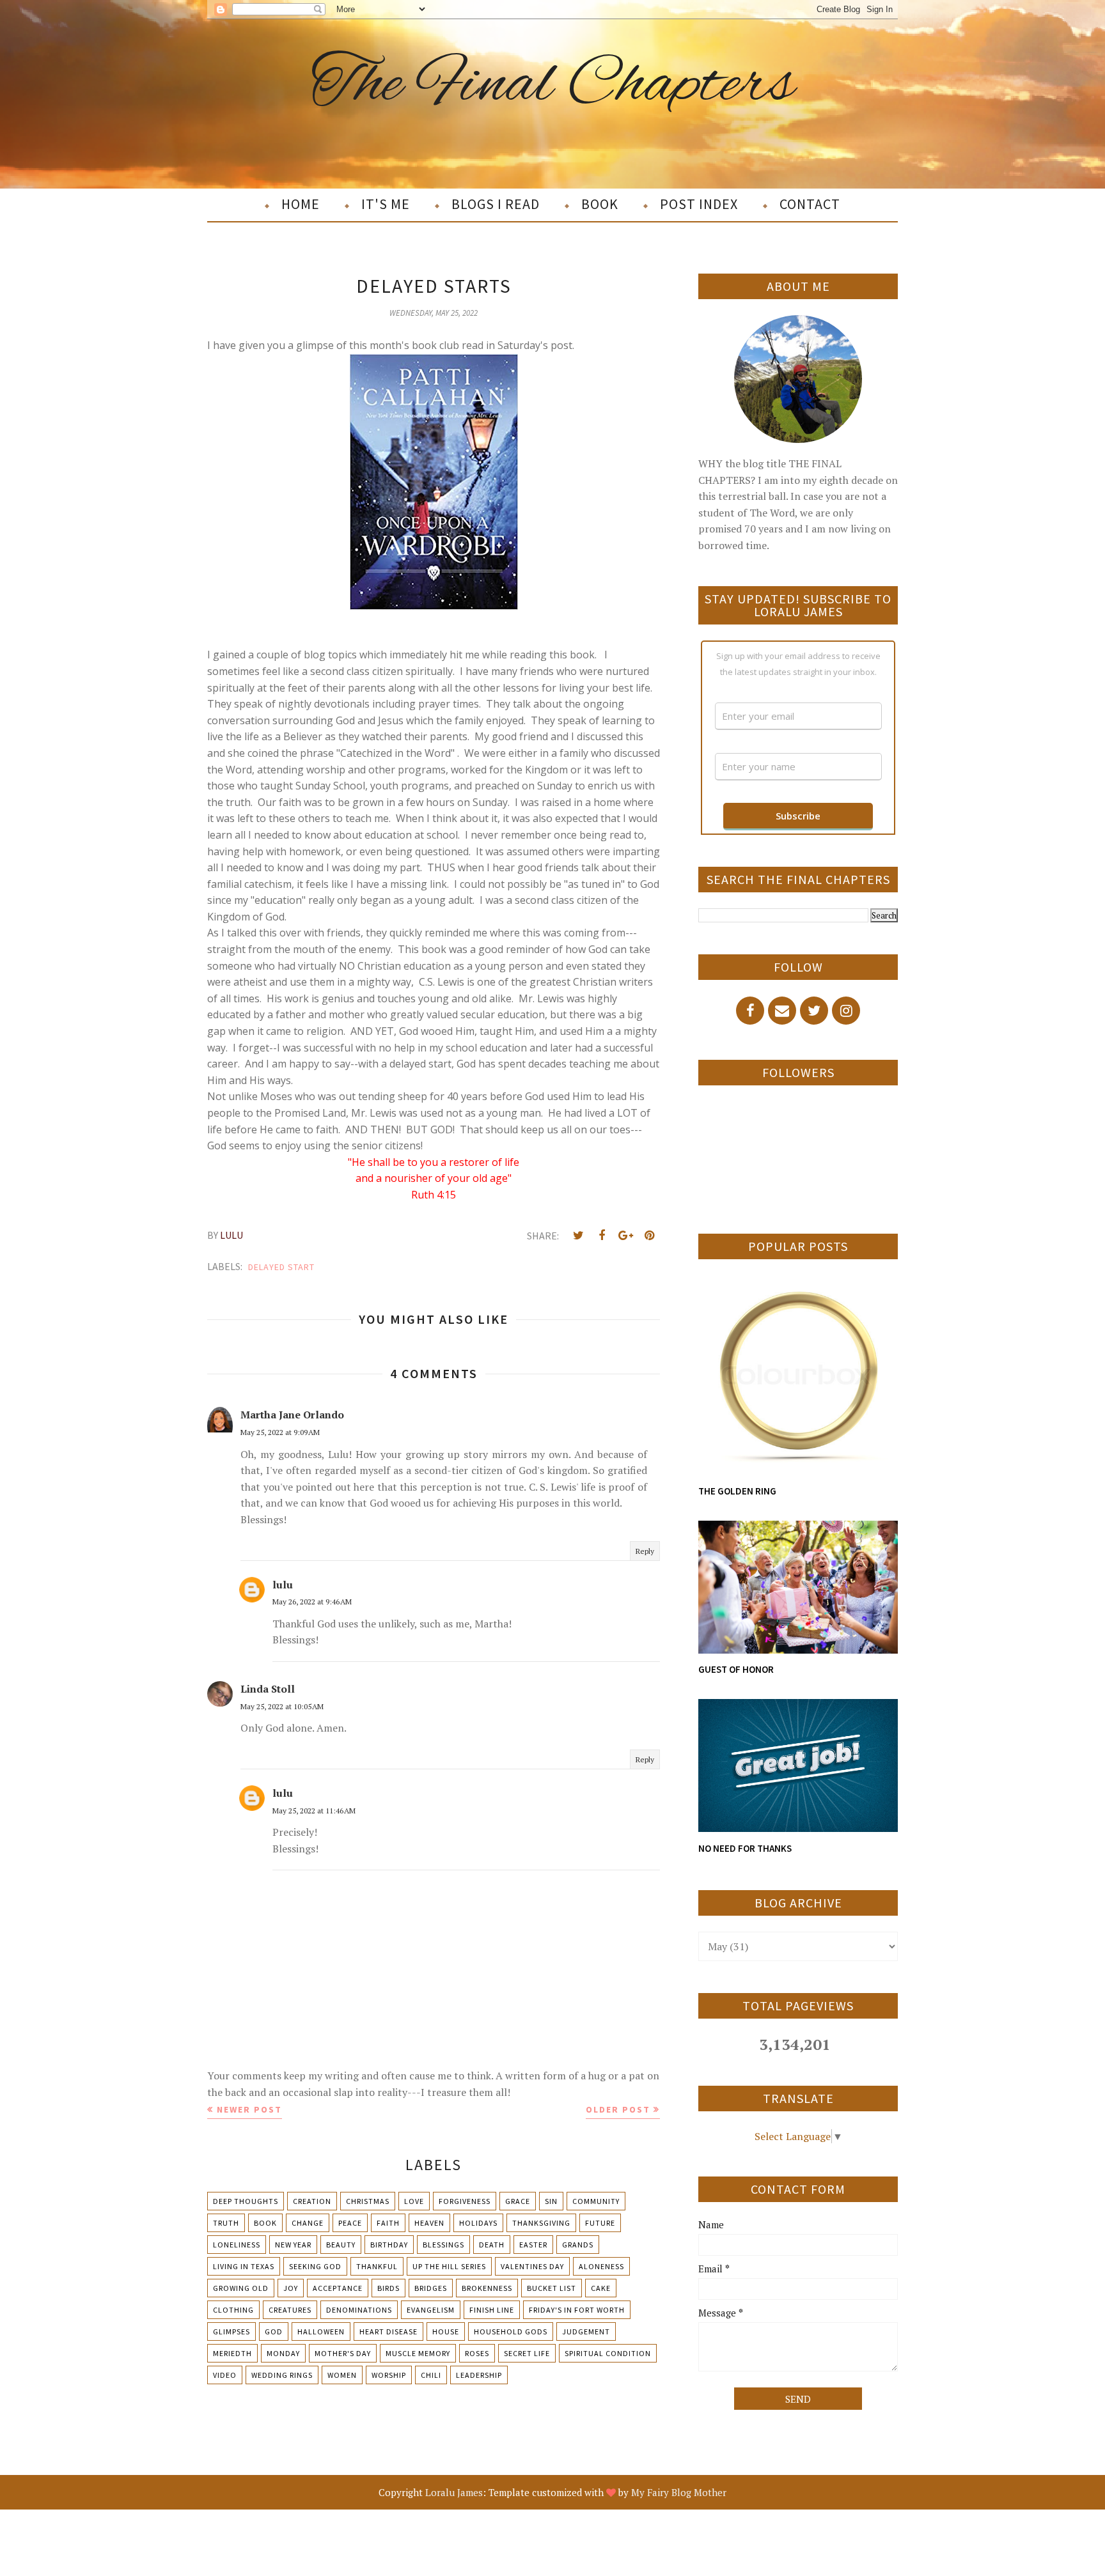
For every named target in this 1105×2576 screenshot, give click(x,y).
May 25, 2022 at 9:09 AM (280, 1432)
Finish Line (492, 2310)
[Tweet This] (578, 1236)
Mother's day (343, 2353)
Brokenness (487, 2288)
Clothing (233, 2310)
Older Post (618, 2109)
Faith (388, 2223)
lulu (283, 1585)
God (274, 2332)
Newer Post (249, 2109)
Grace (518, 2201)
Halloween (321, 2332)
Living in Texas (244, 2266)
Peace (350, 2223)
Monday (283, 2353)
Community (596, 2201)
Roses (477, 2353)
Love (414, 2201)
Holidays (478, 2223)
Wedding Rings (282, 2375)
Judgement (586, 2332)
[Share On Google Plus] (625, 1236)
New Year (293, 2245)
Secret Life (527, 2353)
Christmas (368, 2201)
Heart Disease (388, 2332)
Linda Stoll (268, 1689)
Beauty (341, 2245)
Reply (645, 1551)
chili (431, 2375)
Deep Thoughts (246, 2201)
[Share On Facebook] (602, 1236)
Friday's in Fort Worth (577, 2310)
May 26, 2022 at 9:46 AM (312, 1602)
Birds (388, 2288)
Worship (389, 2375)
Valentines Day (532, 2266)
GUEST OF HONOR (736, 1669)
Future (600, 2223)
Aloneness (601, 2266)
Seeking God (315, 2266)
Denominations (359, 2310)
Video (225, 2375)
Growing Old (241, 2288)
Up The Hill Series (449, 2266)
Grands (578, 2245)
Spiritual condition (608, 2353)
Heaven (429, 2223)
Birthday (389, 2245)
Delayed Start (281, 1267)
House (446, 2332)
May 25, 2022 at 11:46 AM (314, 1811)
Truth (226, 2223)
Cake (601, 2288)
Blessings (443, 2245)
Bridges (431, 2288)
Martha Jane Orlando (292, 1415)
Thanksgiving (541, 2223)
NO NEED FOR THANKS (745, 1848)
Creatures (290, 2310)
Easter (533, 2245)
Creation (312, 2201)
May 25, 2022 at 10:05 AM (282, 1706)
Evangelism (431, 2310)
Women (342, 2375)
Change (308, 2223)
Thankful (377, 2266)
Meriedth (232, 2353)
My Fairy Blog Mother (679, 2492)
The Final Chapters (553, 85)
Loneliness (237, 2245)
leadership (479, 2375)
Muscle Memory (418, 2353)
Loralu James (454, 2492)
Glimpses (231, 2332)
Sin (551, 2201)
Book (265, 2223)
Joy (291, 2288)
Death (492, 2245)
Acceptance (338, 2288)
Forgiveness (465, 2201)
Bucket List (552, 2288)
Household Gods (511, 2332)
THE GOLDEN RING (737, 1491)
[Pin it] (649, 1236)
